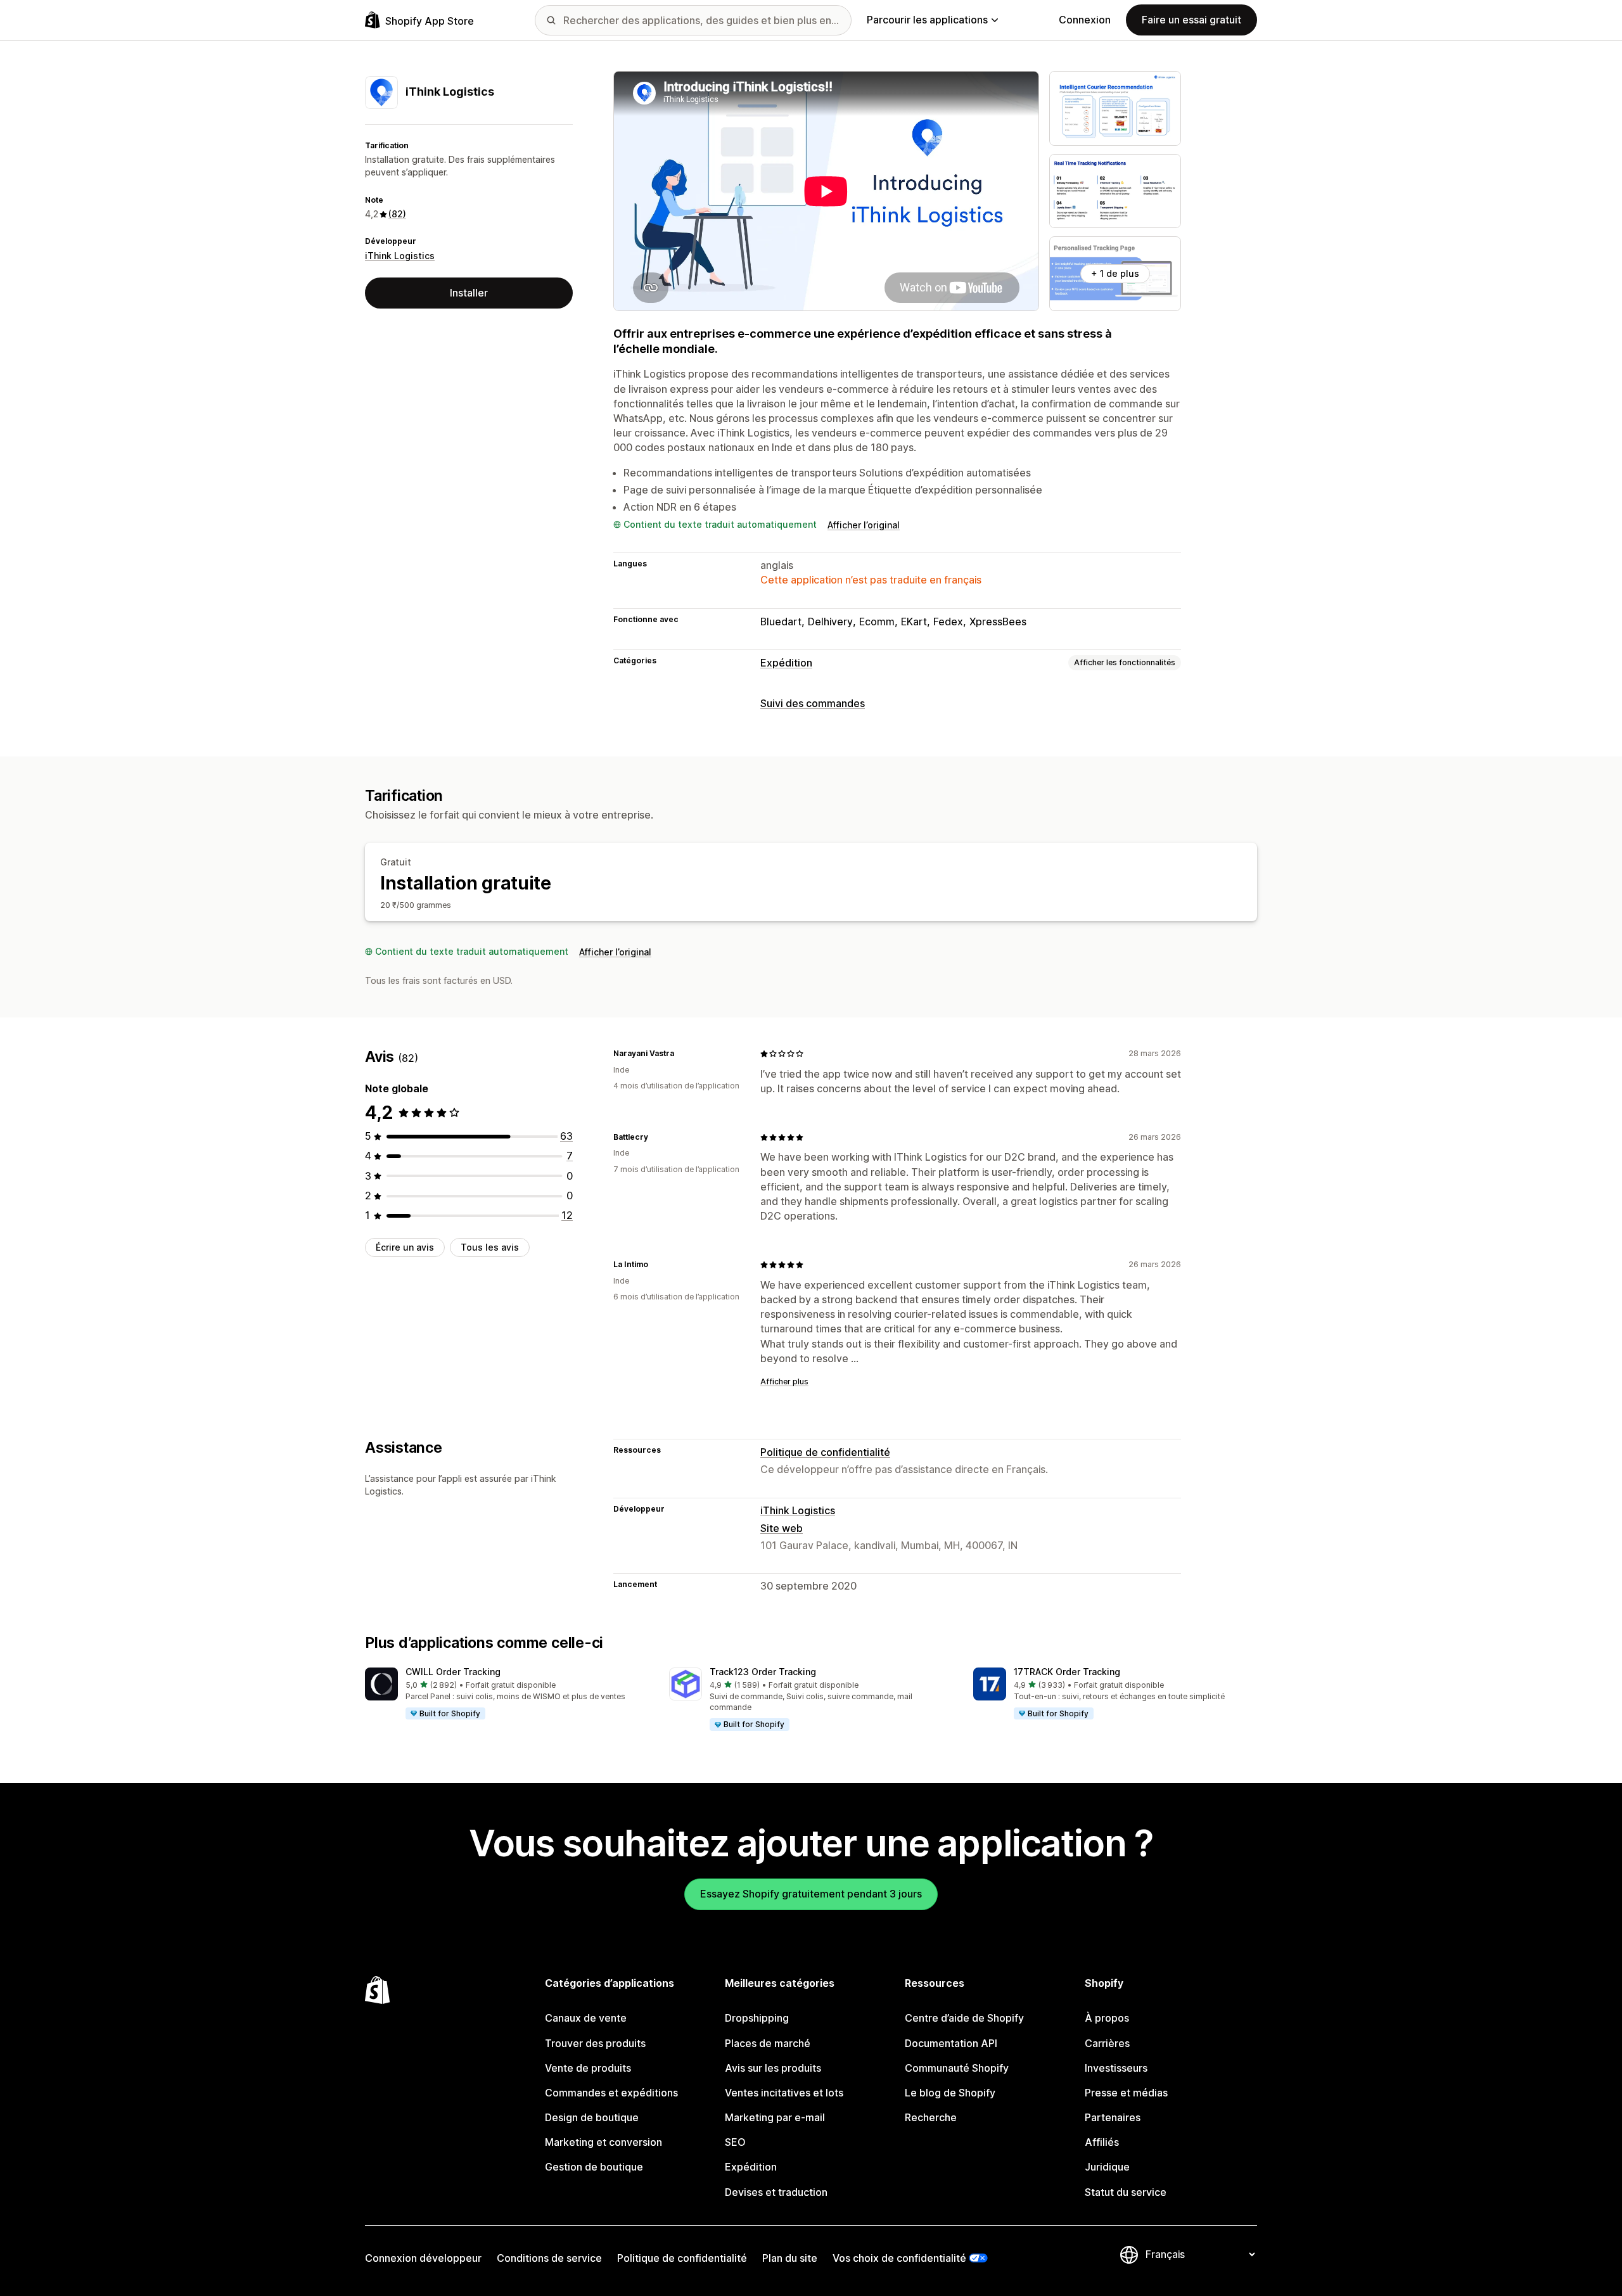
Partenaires (1113, 2117)
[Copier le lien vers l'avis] (682, 1054)
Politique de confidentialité (825, 1452)
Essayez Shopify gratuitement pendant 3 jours (811, 1894)
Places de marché (768, 2043)
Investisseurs (1116, 2068)
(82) (397, 214)
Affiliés (1102, 2142)
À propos (1107, 2018)
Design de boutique (592, 2117)
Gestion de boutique (594, 2167)
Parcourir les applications (927, 20)
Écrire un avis (405, 1247)
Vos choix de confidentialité (899, 2258)
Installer (469, 293)
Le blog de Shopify (950, 2093)
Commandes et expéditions (611, 2093)
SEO (735, 2142)
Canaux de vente (586, 2018)
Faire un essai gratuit (1191, 20)
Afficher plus (784, 1381)
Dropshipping (757, 2018)
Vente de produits (588, 2068)
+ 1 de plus (1115, 273)
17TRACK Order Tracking (1067, 1672)
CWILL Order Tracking (453, 1672)
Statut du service (1126, 2192)
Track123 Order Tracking (763, 1672)
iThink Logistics (400, 256)
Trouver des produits (595, 2043)
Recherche (931, 2117)
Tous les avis (490, 1247)
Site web (782, 1528)
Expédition (786, 663)
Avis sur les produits (773, 2068)
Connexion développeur (423, 2258)
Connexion (1085, 20)
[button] (507, 1694)
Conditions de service (549, 2258)
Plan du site (790, 2258)
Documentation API (951, 2043)
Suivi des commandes (813, 703)
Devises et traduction (776, 2192)
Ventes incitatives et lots (784, 2093)
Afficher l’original (864, 525)
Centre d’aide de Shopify (964, 2018)
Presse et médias (1126, 2093)
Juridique (1107, 2167)
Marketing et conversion (603, 2142)
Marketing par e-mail (775, 2117)
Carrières (1107, 2043)
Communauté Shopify (957, 2068)
